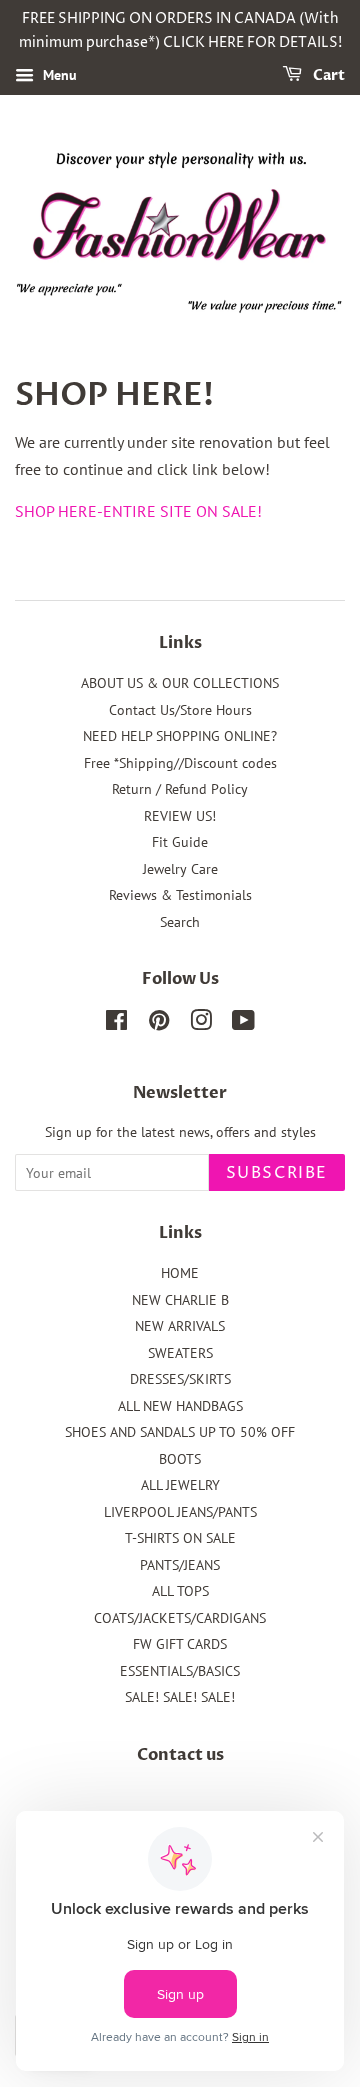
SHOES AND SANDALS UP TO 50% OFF (180, 1432)
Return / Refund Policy (180, 789)
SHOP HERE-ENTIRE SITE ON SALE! (138, 511)
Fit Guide (180, 842)
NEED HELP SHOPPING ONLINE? (180, 736)
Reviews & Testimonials (180, 895)
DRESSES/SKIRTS (180, 1379)
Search (180, 922)
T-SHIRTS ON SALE (180, 1538)
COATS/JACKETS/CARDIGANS (180, 1618)
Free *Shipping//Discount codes (180, 763)
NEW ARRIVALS (180, 1326)
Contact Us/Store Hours (180, 710)
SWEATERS (180, 1353)
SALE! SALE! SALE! (180, 1697)
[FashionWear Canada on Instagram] (201, 1024)
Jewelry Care (180, 869)
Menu (58, 75)
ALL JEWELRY (180, 1485)
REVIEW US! (180, 816)
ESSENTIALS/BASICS (180, 1671)
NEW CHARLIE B (180, 1300)
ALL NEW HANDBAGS (180, 1406)
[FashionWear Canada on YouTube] (243, 1024)
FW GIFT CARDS (180, 1644)
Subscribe (277, 1173)
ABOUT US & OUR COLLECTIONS (180, 683)
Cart (327, 75)
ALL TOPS (180, 1591)
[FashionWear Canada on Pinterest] (159, 1024)
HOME (180, 1273)
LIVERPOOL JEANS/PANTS (180, 1512)
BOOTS (180, 1459)
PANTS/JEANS (180, 1565)
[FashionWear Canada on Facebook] (116, 1024)
